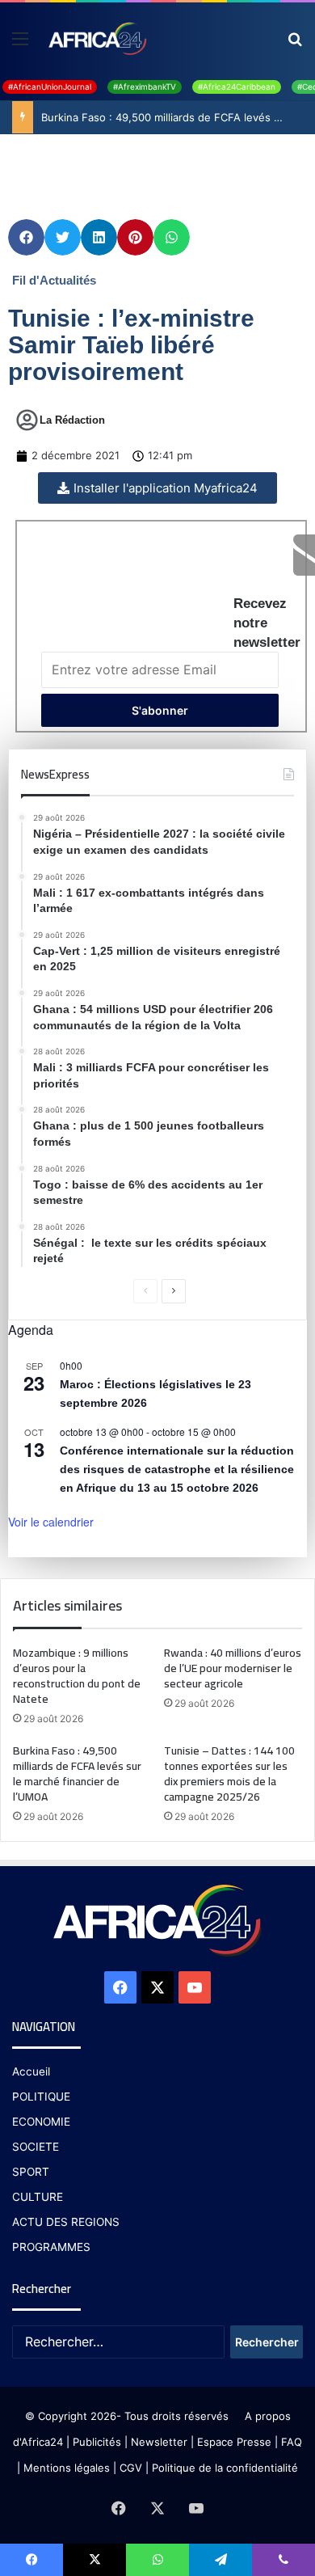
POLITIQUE (41, 2097)
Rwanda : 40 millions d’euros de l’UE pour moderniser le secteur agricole (233, 1668)
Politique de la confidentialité (225, 2468)
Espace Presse (233, 2442)
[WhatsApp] (157, 2560)
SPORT (31, 2172)
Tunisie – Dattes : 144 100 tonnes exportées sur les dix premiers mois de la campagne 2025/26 (229, 1774)
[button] (26, 237)
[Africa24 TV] (97, 38)
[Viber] (283, 2560)
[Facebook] (120, 1987)
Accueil (31, 2071)
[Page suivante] (174, 1291)
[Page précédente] (145, 1291)
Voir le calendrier (51, 1522)
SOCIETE (36, 2147)
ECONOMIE (41, 2122)
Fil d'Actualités (54, 280)
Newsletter (159, 2442)
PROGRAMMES (51, 2247)
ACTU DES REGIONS (66, 2222)
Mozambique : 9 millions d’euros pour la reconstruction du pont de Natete (77, 1676)
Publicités (97, 2442)
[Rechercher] (295, 44)
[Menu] (20, 44)
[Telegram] (220, 2560)
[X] (157, 1987)
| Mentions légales (63, 2468)
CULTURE (38, 2197)
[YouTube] (195, 1987)
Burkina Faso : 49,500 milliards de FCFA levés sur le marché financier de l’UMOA (77, 1774)
